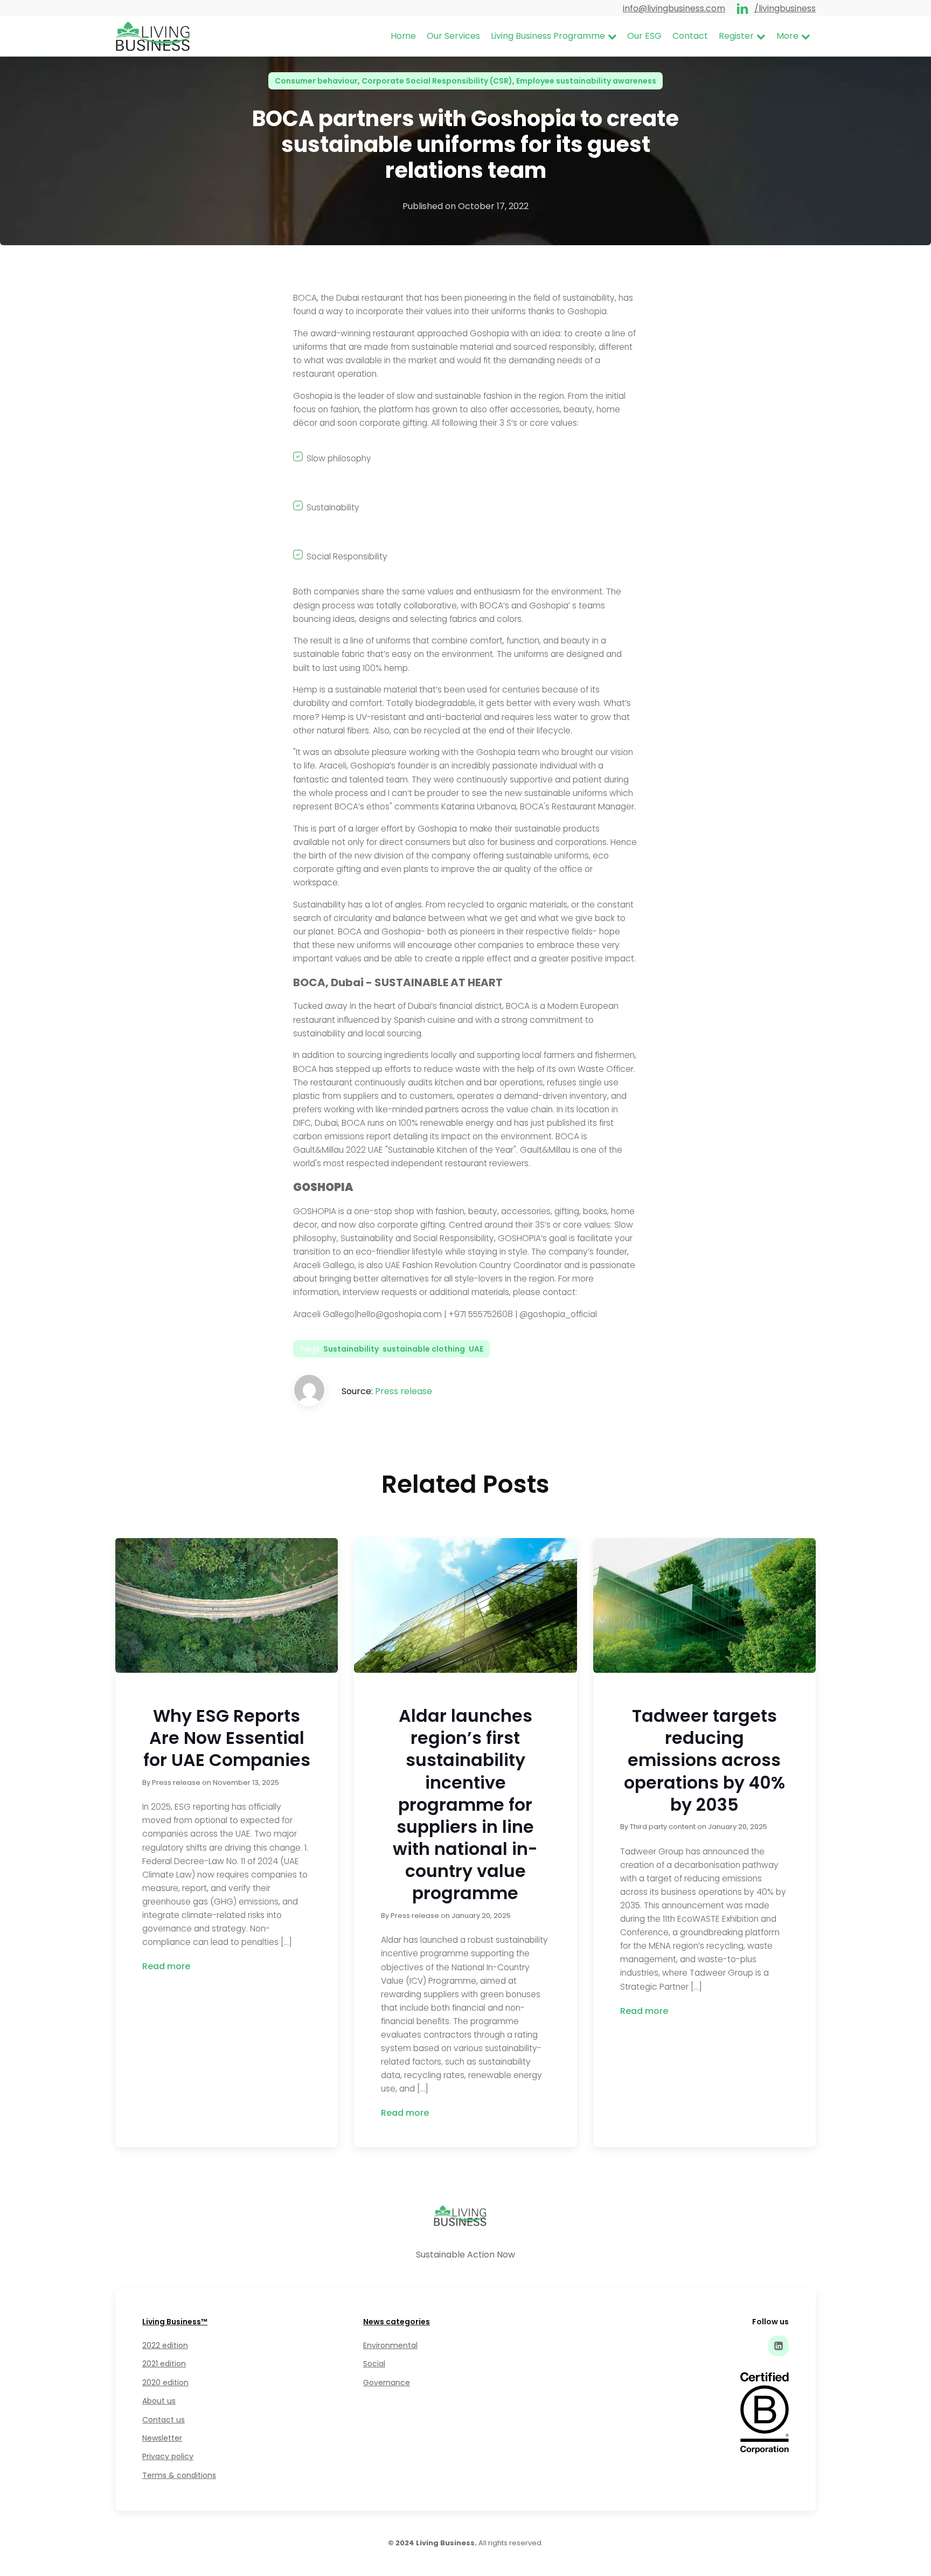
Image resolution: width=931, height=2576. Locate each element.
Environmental (390, 2345)
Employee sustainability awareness (586, 81)
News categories (397, 2322)
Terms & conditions (179, 2475)
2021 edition (164, 2364)
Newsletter (162, 2438)
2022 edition (165, 2345)
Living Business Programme (548, 36)
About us (159, 2401)
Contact (690, 36)
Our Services (453, 36)
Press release (404, 1391)
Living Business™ (175, 2322)
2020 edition (165, 2383)
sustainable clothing (424, 1349)
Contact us (164, 2420)
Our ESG (644, 36)
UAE (476, 1349)
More (787, 36)
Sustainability (351, 1349)
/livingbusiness (785, 8)
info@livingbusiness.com (674, 8)
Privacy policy (168, 2456)
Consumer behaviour (316, 81)
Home (403, 36)
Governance (387, 2383)
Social (374, 2364)
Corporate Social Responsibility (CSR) (437, 81)
